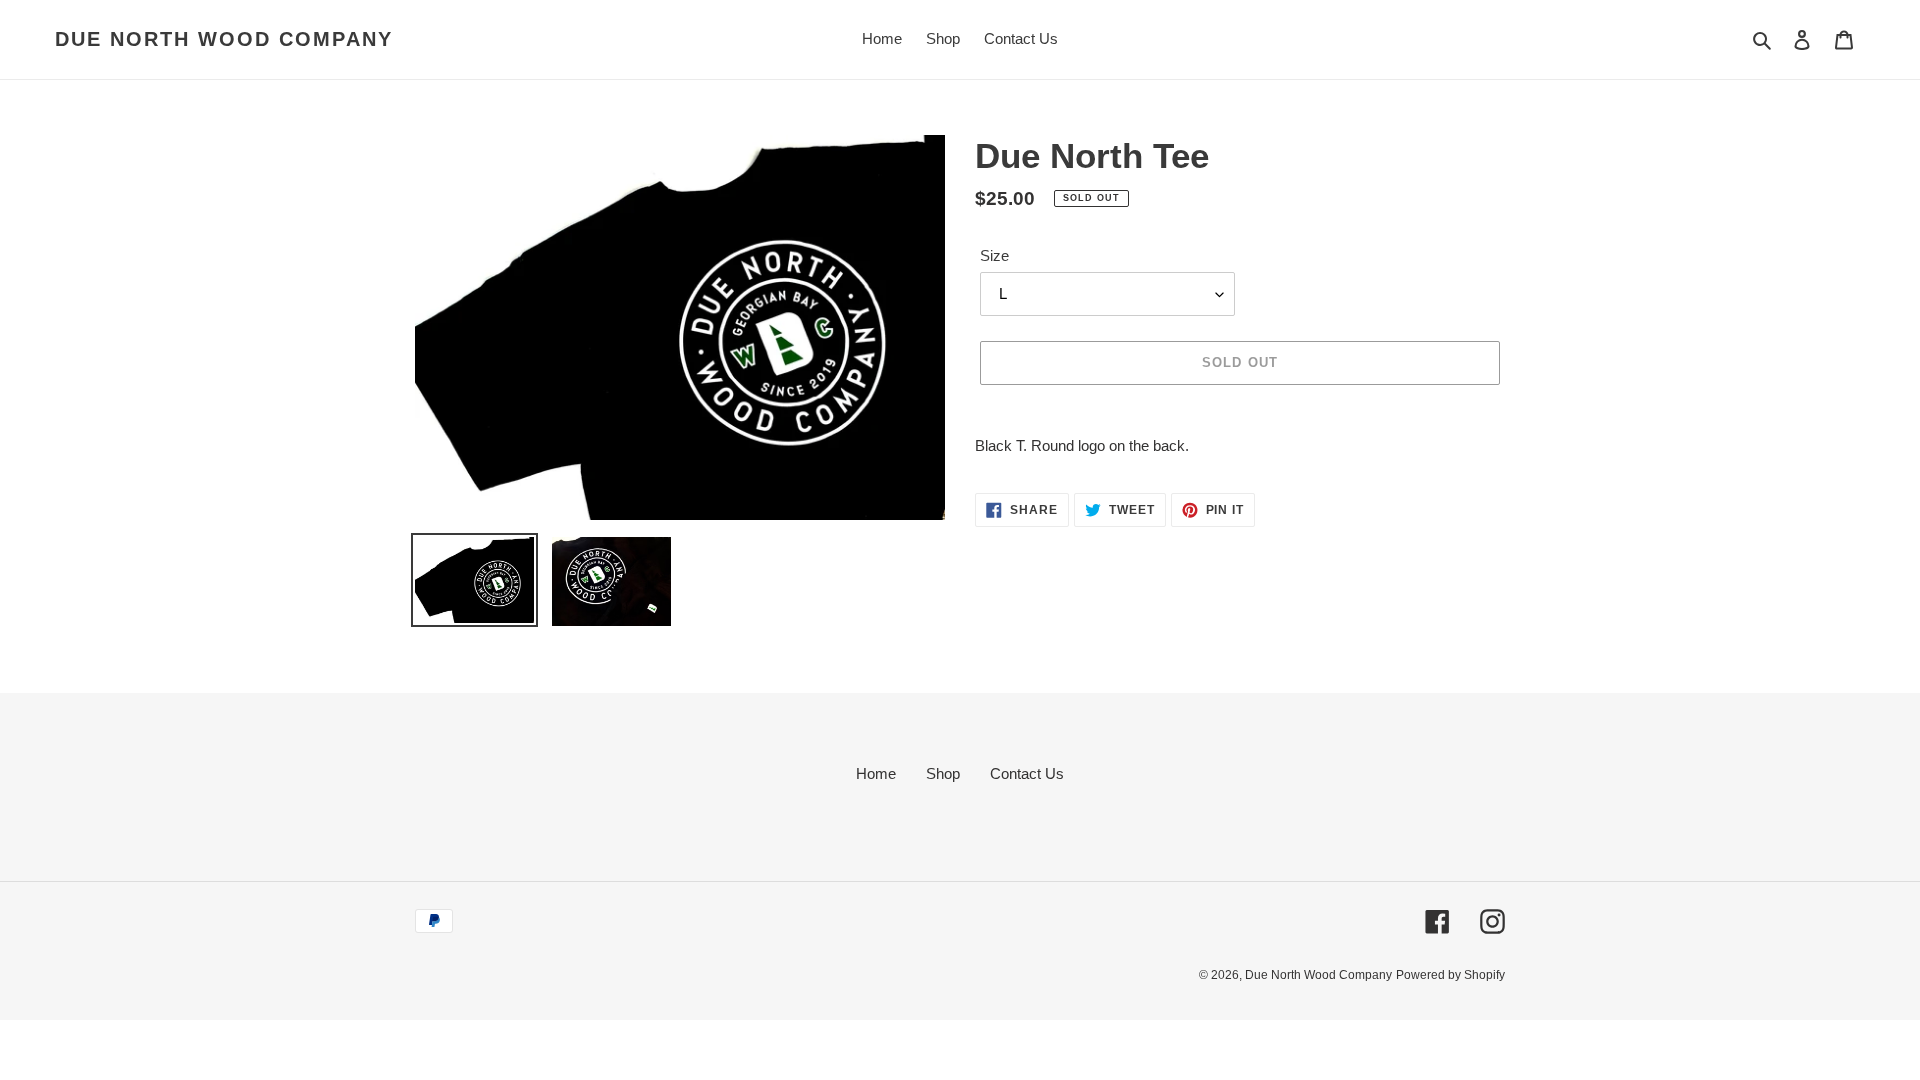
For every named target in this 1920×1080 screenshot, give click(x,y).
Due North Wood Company (224, 39)
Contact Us (1027, 773)
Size (994, 255)
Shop (943, 773)
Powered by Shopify (1450, 975)
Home (876, 773)
